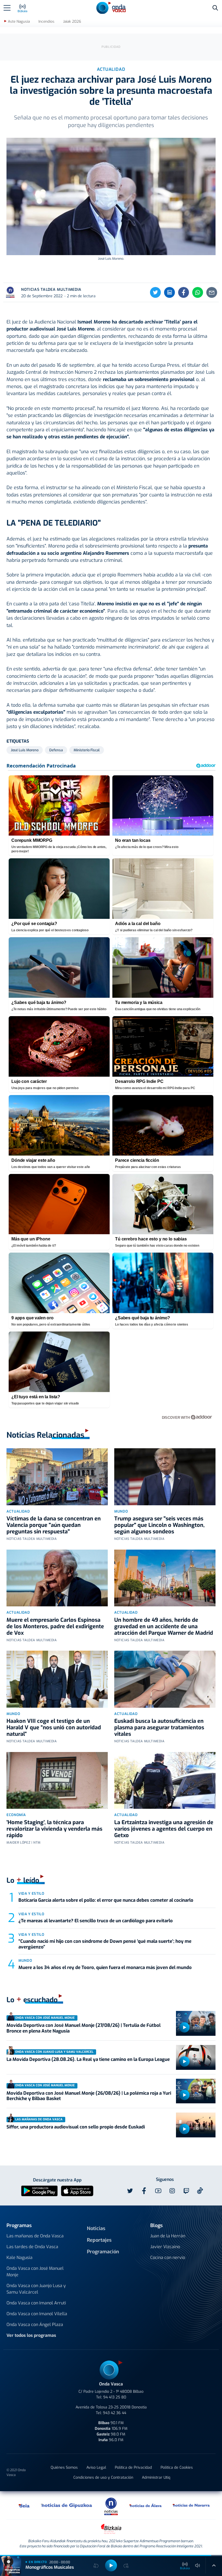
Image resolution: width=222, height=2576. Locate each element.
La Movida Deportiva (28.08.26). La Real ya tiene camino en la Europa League (88, 2059)
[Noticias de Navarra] (191, 2505)
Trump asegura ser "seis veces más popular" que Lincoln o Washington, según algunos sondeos (159, 1525)
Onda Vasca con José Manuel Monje (35, 2272)
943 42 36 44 (115, 2413)
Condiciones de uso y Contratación (103, 2477)
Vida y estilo (31, 1893)
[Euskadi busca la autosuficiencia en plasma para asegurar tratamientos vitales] (165, 1679)
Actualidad (18, 1511)
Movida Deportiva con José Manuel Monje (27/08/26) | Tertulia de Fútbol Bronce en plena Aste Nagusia (84, 2028)
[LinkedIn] (169, 292)
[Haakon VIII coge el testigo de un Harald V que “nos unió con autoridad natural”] (57, 1679)
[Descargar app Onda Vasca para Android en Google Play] (39, 2190)
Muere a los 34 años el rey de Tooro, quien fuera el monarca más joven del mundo (105, 1968)
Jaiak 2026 (72, 21)
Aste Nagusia (19, 21)
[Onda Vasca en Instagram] (172, 2191)
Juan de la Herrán (168, 2236)
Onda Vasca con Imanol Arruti (36, 2303)
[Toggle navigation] (7, 8)
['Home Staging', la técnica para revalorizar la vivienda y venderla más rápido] (57, 1780)
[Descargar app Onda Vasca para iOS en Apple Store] (77, 2190)
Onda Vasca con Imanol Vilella (37, 2314)
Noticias (96, 2228)
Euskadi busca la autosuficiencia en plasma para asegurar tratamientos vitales (159, 1728)
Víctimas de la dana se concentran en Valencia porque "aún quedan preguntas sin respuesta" (54, 1525)
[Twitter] (155, 292)
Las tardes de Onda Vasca (32, 2247)
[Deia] (24, 2505)
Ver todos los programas (31, 2335)
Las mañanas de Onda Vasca (35, 2236)
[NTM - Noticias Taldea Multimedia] (111, 2506)
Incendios (46, 21)
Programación (103, 2252)
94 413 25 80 (115, 2397)
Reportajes (99, 2240)
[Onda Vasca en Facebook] (144, 2191)
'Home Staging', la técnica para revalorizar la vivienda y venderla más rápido (54, 1829)
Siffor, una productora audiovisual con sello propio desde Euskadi (76, 2127)
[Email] (212, 292)
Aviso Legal (96, 2467)
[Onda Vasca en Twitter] (130, 2191)
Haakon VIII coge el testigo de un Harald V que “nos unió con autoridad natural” (54, 1728)
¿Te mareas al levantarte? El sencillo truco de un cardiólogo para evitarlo (96, 1921)
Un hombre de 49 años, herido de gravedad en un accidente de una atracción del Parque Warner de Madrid (164, 1626)
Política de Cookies (177, 2467)
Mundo (121, 1511)
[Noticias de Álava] (146, 2505)
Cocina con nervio (168, 2258)
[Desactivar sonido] (198, 2565)
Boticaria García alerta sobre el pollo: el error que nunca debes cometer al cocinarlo (106, 1900)
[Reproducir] (184, 2027)
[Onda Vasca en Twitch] (186, 2191)
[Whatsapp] (198, 292)
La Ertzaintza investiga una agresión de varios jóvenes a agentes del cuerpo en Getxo (164, 1829)
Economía (16, 1815)
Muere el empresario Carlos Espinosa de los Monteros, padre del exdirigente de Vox (55, 1626)
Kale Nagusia (19, 2258)
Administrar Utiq (156, 2477)
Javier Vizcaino (165, 2247)
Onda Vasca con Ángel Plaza (35, 2325)
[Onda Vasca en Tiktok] (200, 2191)
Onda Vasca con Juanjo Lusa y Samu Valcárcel (36, 2289)
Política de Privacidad (133, 2467)
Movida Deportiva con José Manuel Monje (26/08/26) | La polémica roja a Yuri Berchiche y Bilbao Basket (89, 2096)
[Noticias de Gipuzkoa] (67, 2505)
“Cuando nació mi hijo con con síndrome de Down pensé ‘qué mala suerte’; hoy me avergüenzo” (105, 1944)
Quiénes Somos (64, 2467)
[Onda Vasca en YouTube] (158, 2191)
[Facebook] (184, 292)
